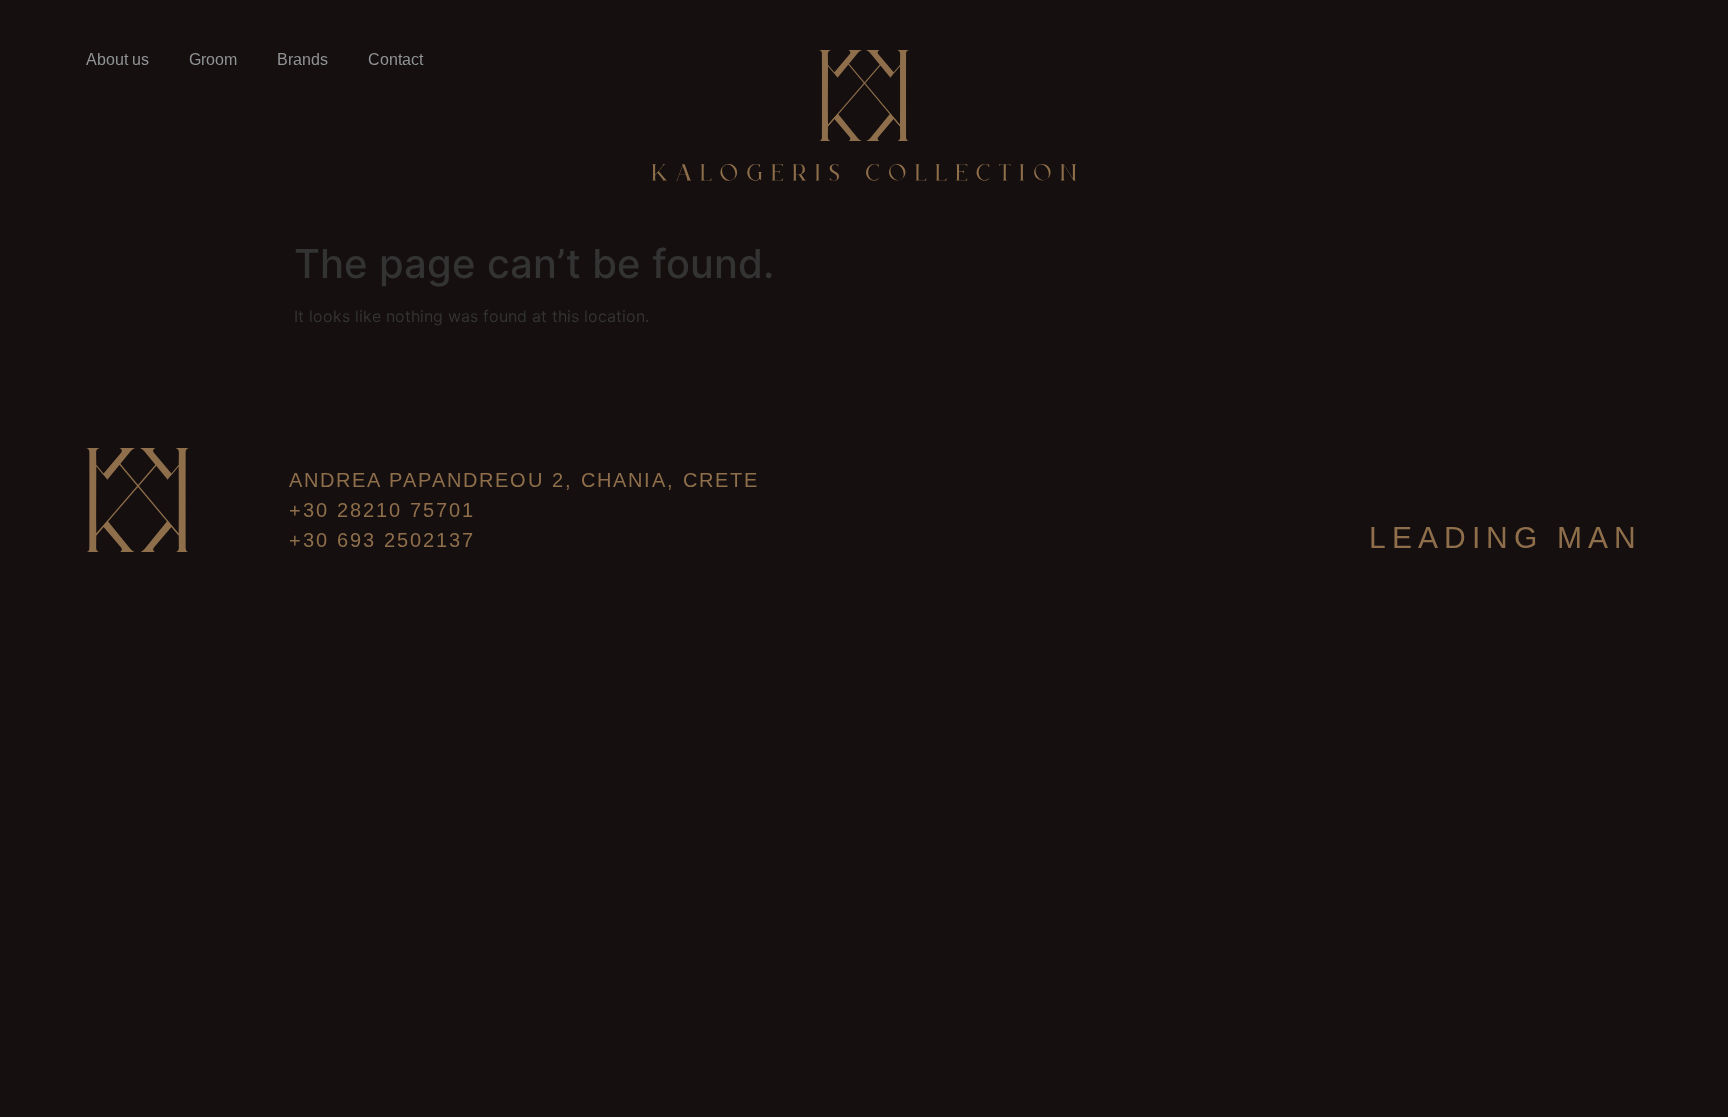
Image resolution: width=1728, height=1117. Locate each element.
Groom (213, 59)
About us (117, 59)
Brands (302, 59)
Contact (395, 59)
